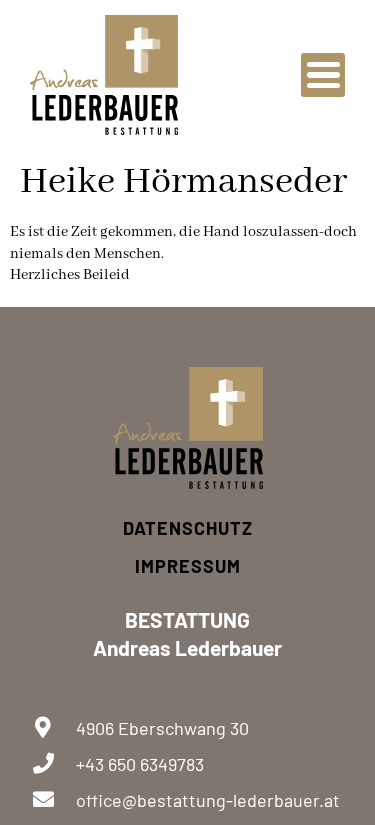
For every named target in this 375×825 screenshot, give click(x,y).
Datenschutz (188, 528)
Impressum (188, 566)
